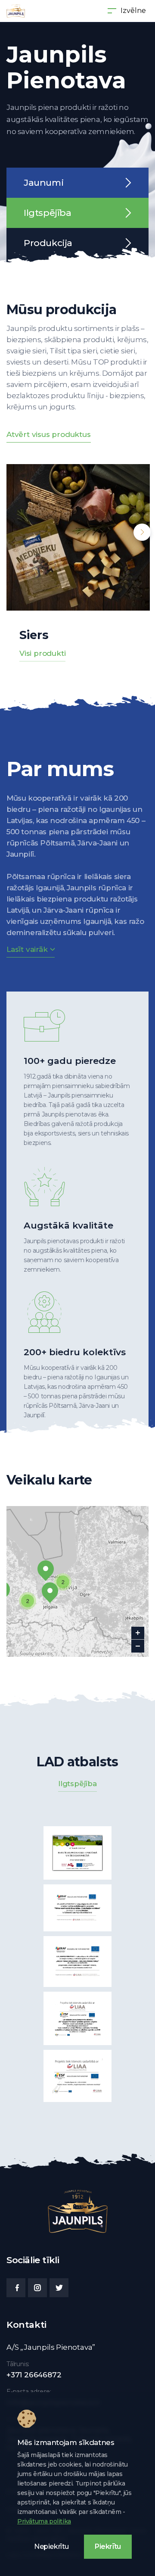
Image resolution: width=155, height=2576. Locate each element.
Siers (34, 635)
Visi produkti (42, 653)
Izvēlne (133, 11)
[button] (50, 1593)
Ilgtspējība (77, 1784)
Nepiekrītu (51, 2546)
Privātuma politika (44, 2521)
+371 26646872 (34, 2375)
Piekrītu (108, 2546)
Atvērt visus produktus (49, 434)
